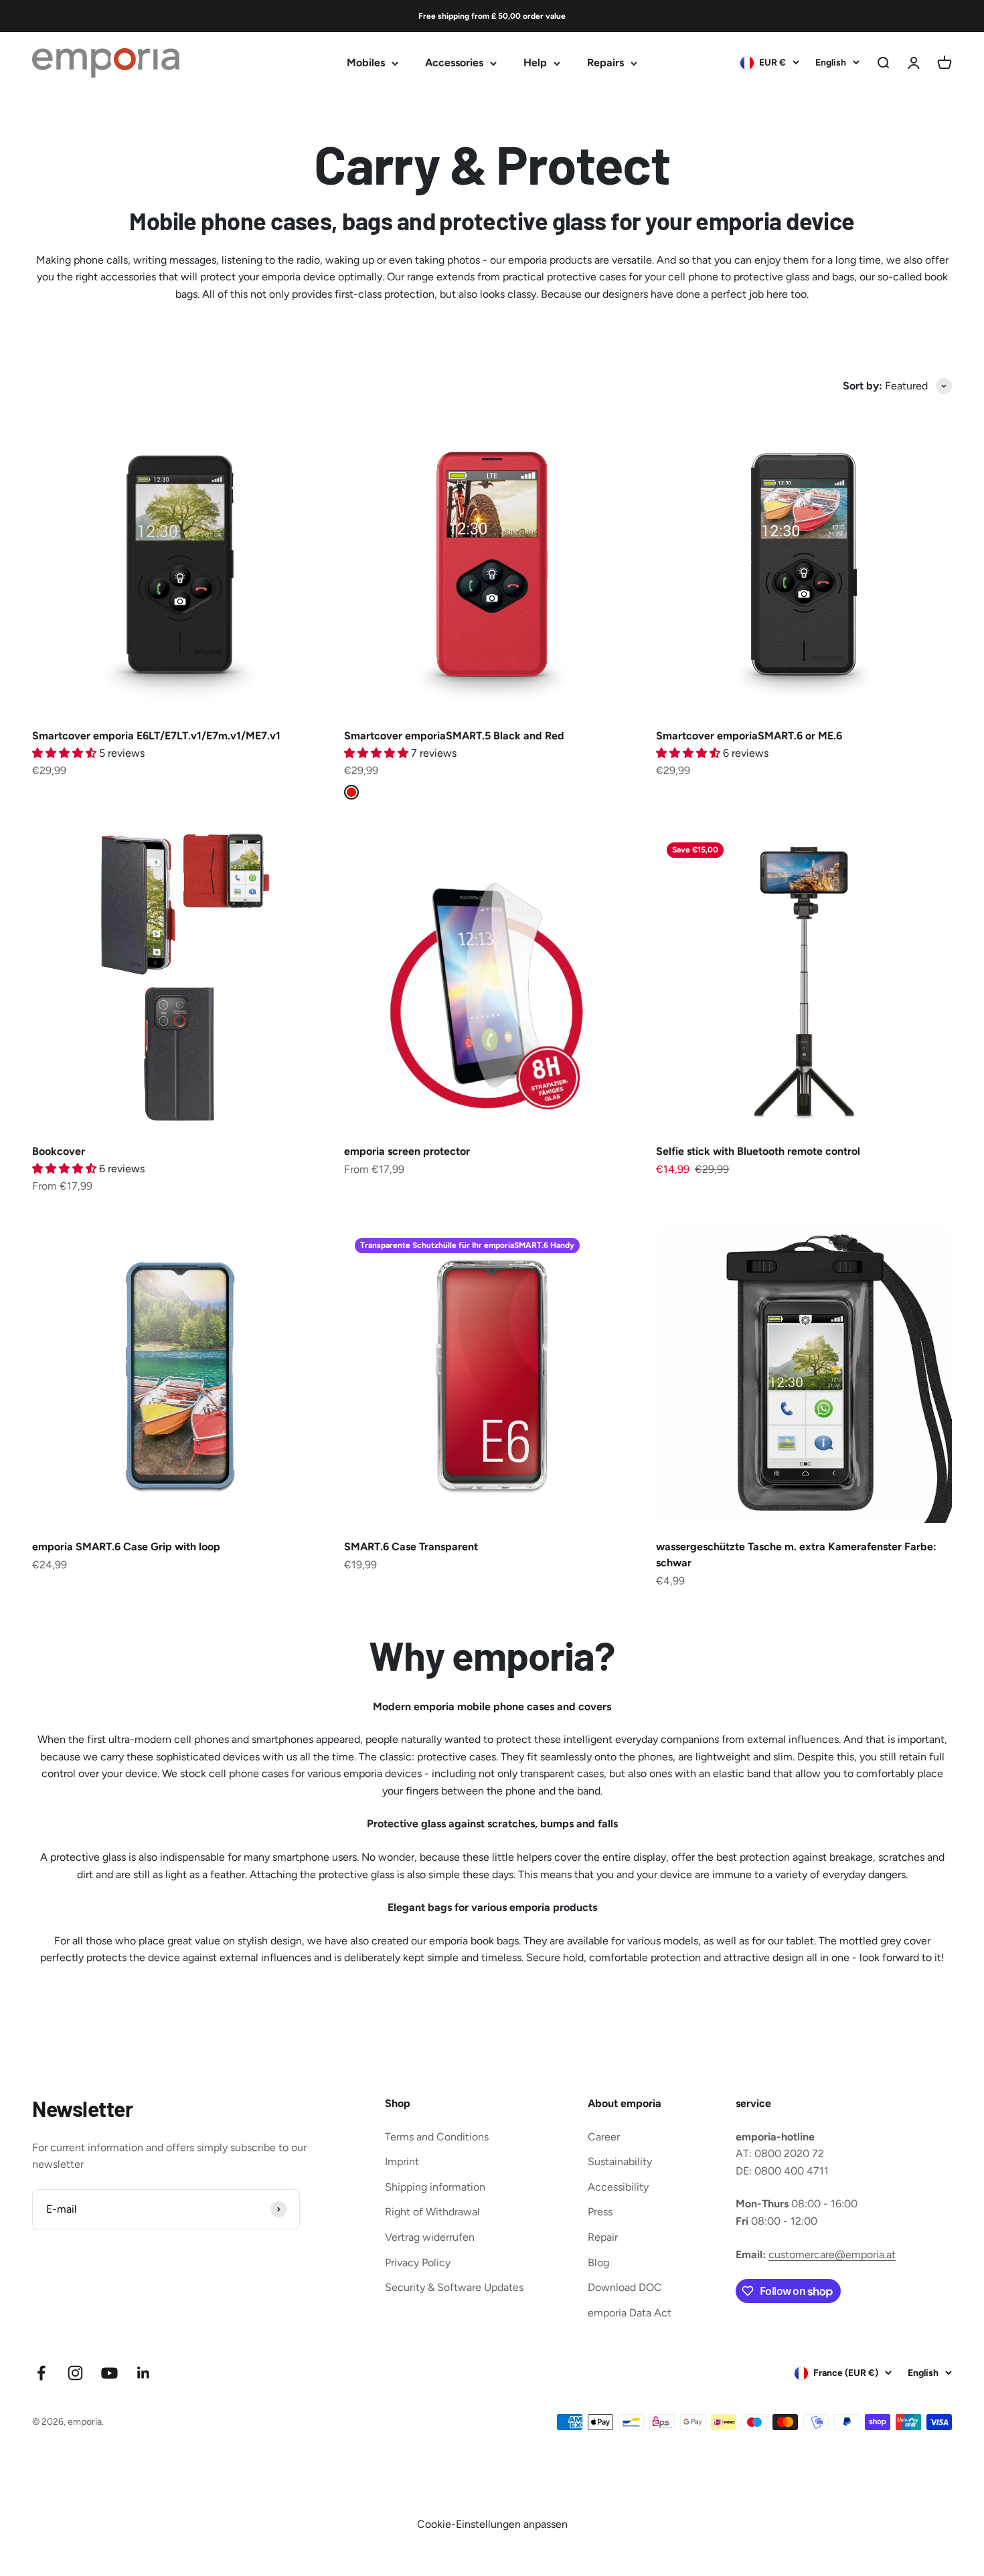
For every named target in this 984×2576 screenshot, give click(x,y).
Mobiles (366, 63)
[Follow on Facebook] (41, 2373)
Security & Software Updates (454, 2287)
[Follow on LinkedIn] (144, 2373)
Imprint (402, 2161)
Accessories (454, 63)
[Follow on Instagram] (75, 2373)
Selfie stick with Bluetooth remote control (758, 1151)
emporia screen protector (407, 1151)
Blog (598, 2263)
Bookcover (59, 1151)
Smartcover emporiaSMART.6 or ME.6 (749, 736)
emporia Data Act (630, 2313)
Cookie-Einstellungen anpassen (492, 2524)
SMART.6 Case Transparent (411, 1547)
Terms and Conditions (437, 2137)
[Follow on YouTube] (109, 2373)
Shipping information (435, 2187)
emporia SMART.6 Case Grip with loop (126, 1547)
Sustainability (620, 2161)
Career (604, 2137)
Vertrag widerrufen (430, 2237)
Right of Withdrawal (432, 2212)
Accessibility (618, 2187)
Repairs (605, 63)
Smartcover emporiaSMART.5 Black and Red (454, 736)
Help (535, 63)
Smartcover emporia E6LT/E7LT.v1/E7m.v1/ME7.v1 (156, 736)
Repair (603, 2237)
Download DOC (625, 2287)
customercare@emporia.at (832, 2255)
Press (600, 2212)
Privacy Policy (418, 2263)
